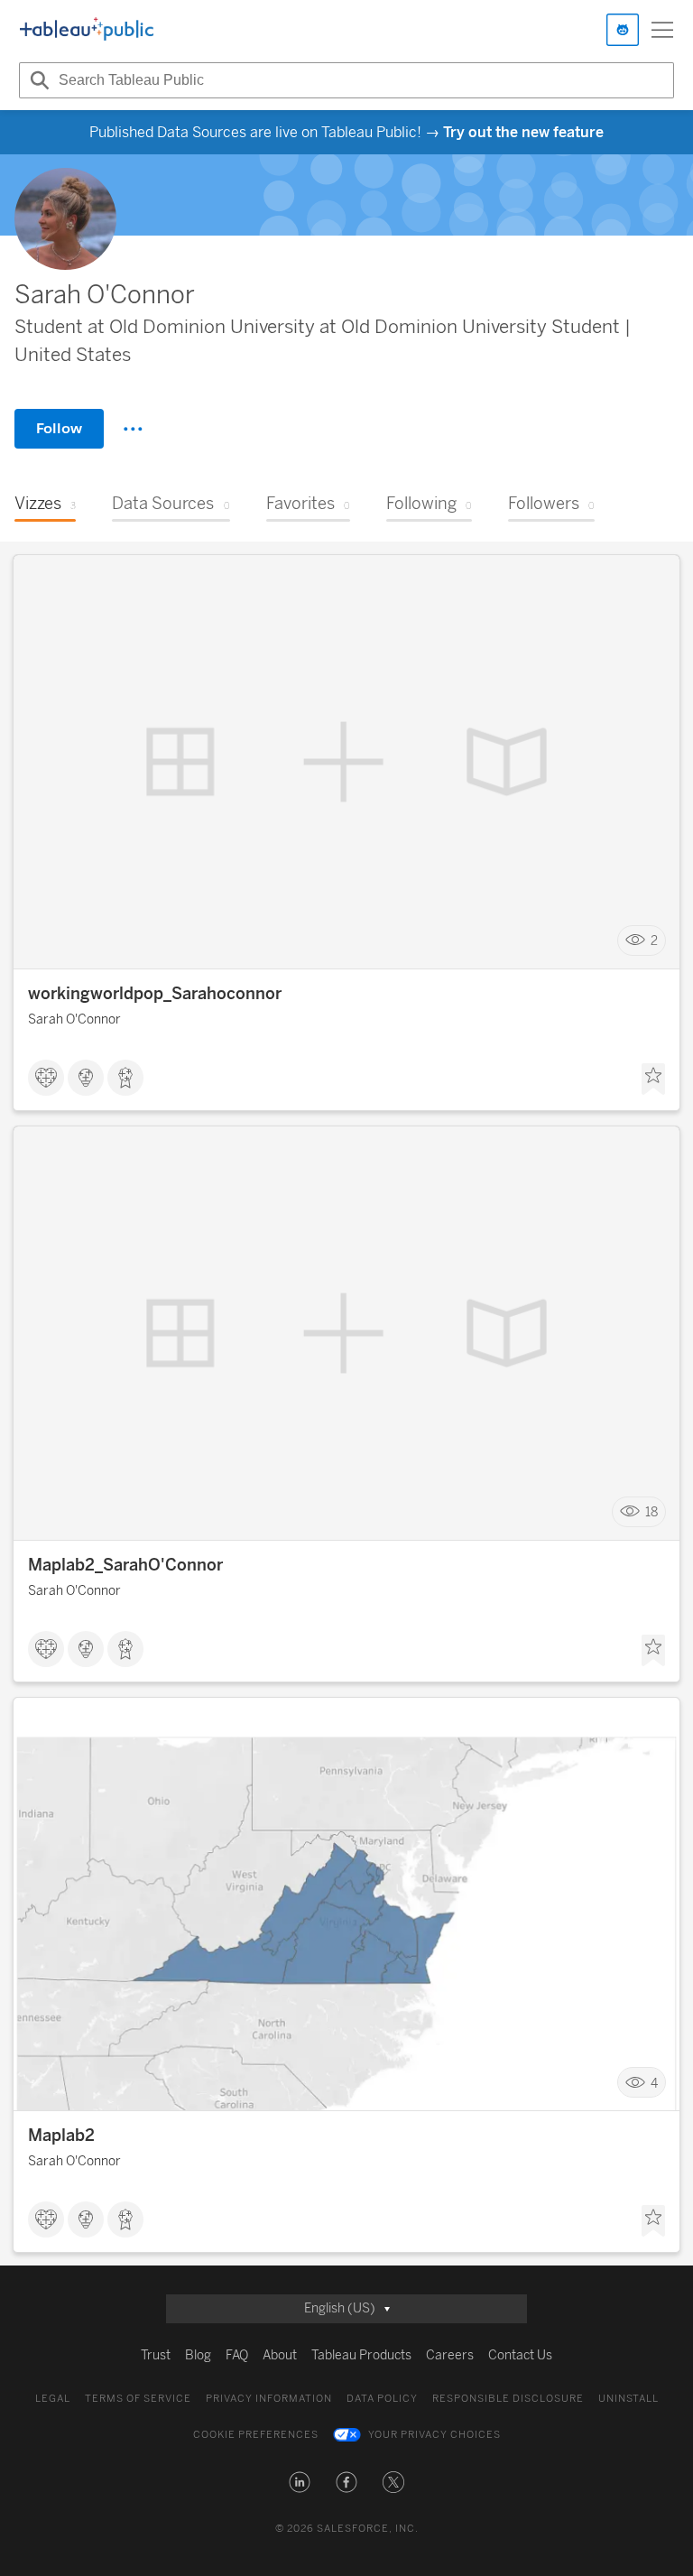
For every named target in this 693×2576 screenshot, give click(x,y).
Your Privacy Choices (434, 2435)
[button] (300, 2482)
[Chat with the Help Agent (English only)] (623, 30)
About (280, 2355)
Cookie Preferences (256, 2435)
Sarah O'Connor (74, 1019)
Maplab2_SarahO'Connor (125, 1565)
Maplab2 (61, 2136)
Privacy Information (269, 2399)
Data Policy (382, 2399)
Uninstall (628, 2399)
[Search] (37, 80)
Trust (156, 2355)
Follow (59, 428)
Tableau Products (361, 2355)
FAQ (237, 2355)
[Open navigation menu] (662, 30)
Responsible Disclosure (508, 2399)
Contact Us (520, 2355)
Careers (450, 2355)
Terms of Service (138, 2399)
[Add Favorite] (653, 1080)
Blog (198, 2355)
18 (651, 1512)
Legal (53, 2399)
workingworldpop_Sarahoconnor (155, 994)
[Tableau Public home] (87, 30)
